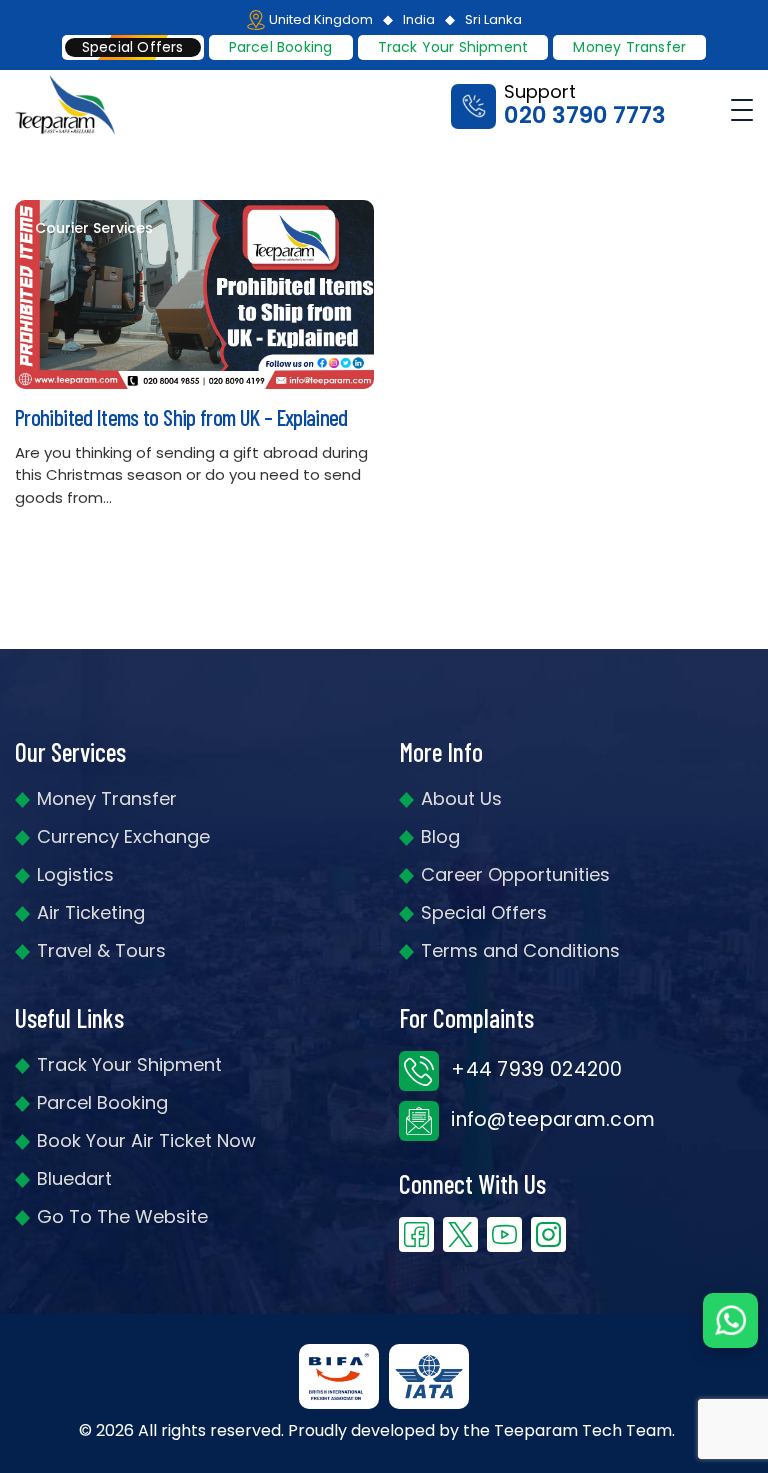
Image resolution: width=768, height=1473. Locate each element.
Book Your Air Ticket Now (146, 1140)
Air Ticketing (91, 912)
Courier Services (94, 228)
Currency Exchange (123, 836)
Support (585, 105)
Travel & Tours (101, 950)
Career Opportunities (515, 874)
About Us (461, 798)
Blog (440, 836)
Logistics (75, 874)
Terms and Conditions (520, 950)
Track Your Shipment (129, 1064)
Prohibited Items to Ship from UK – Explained (181, 417)
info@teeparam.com (550, 1119)
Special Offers (484, 912)
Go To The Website (122, 1216)
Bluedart (74, 1178)
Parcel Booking (281, 47)
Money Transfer (629, 47)
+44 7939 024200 (534, 1069)
